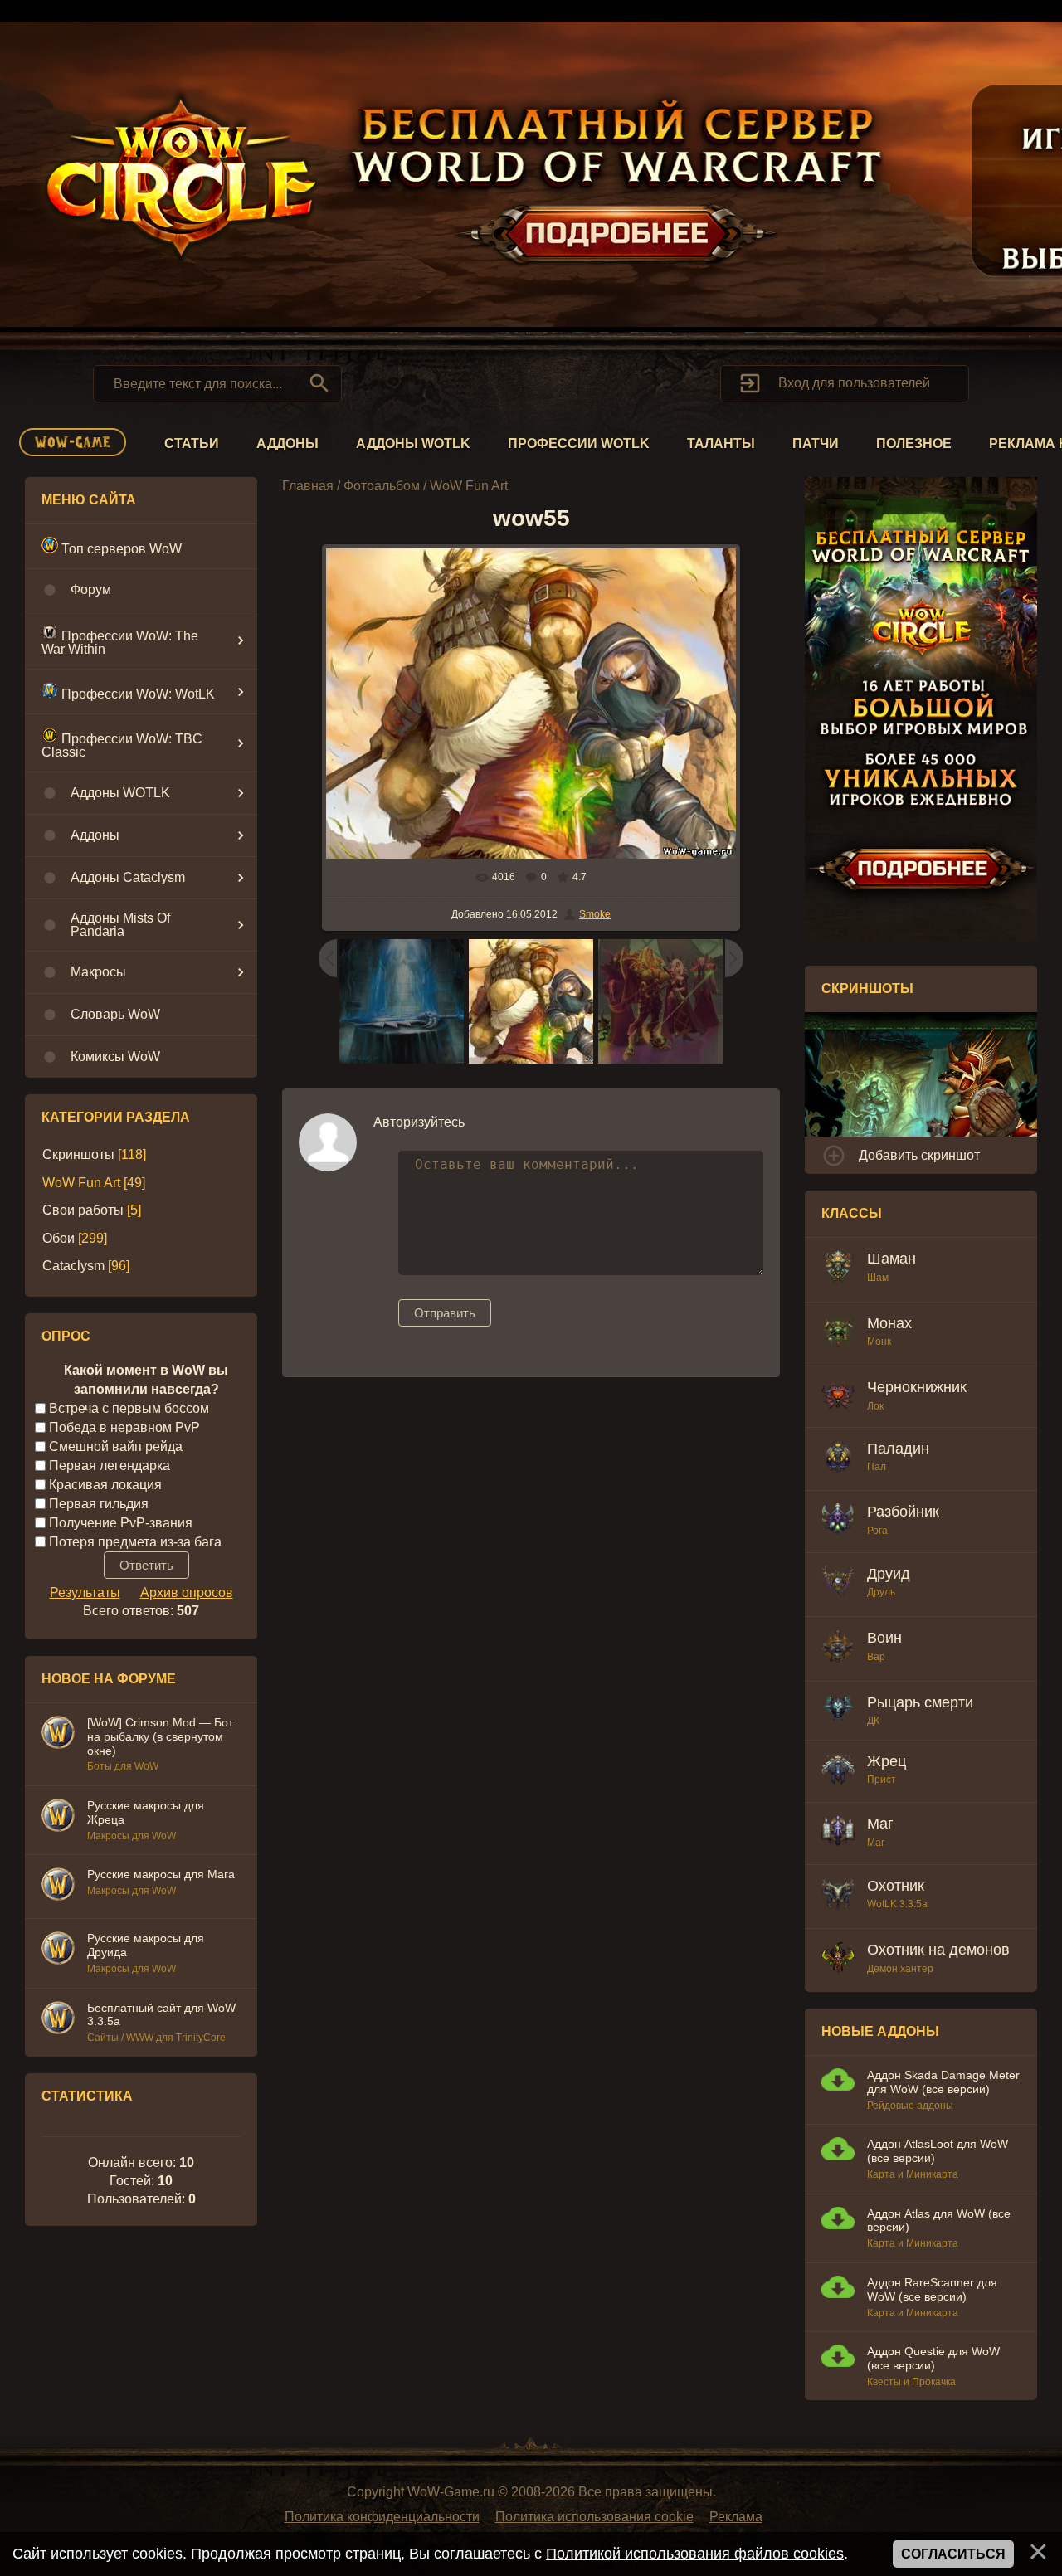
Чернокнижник (917, 1387)
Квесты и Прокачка (911, 2382)
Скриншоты (78, 1154)
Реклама (736, 2517)
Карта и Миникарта (913, 2174)
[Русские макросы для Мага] (58, 1887)
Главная (308, 486)
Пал (877, 1467)
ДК (873, 1721)
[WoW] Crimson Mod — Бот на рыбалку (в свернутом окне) (160, 1736)
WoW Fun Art (81, 1183)
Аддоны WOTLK (413, 443)
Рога (877, 1531)
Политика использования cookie (594, 2517)
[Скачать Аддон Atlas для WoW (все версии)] (838, 2221)
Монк (879, 1342)
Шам (878, 1278)
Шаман (891, 1259)
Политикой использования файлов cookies (695, 2554)
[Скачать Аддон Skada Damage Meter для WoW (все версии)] (838, 2082)
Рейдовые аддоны (910, 2106)
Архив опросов (187, 1592)
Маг (880, 1824)
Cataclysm (73, 1266)
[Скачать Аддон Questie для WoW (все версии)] (838, 2358)
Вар (876, 1657)
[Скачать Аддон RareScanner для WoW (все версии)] (838, 2289)
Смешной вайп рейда (116, 1446)
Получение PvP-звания (121, 1522)
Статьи (192, 443)
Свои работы (83, 1210)
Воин (884, 1638)
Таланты (721, 443)
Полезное (914, 443)
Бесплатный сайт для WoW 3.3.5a (161, 2015)
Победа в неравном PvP (124, 1427)
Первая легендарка (110, 1466)
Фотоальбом (382, 486)
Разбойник (903, 1512)
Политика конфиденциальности (382, 2517)
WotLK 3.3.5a (897, 1904)
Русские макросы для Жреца (146, 1812)
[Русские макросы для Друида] (58, 1950)
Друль (881, 1592)
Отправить (445, 1313)
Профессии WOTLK (579, 443)
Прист (882, 1780)
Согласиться (953, 2554)
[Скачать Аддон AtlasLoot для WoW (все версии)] (838, 2151)
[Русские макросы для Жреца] (58, 1818)
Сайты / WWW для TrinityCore (156, 2038)
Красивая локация (105, 1485)
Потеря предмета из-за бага (135, 1541)
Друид (889, 1574)
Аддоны (287, 443)
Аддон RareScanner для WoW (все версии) (932, 2289)
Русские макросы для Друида (146, 1945)
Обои (58, 1238)
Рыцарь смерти (920, 1702)
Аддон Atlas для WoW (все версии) (939, 2221)
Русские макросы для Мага (161, 1874)
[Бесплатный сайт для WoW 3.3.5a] (58, 2020)
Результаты (85, 1592)
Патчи (816, 443)
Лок (875, 1406)
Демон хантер (900, 1969)
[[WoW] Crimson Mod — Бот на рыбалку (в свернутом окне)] (58, 1735)
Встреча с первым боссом (129, 1408)
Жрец (887, 1761)
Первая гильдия (99, 1503)
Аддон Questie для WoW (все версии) (933, 2358)
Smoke (595, 914)
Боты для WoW (123, 1766)
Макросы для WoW (132, 1836)
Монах (889, 1323)
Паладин (898, 1449)
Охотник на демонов (938, 1950)
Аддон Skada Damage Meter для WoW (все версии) (943, 2082)
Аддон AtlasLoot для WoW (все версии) (938, 2151)
